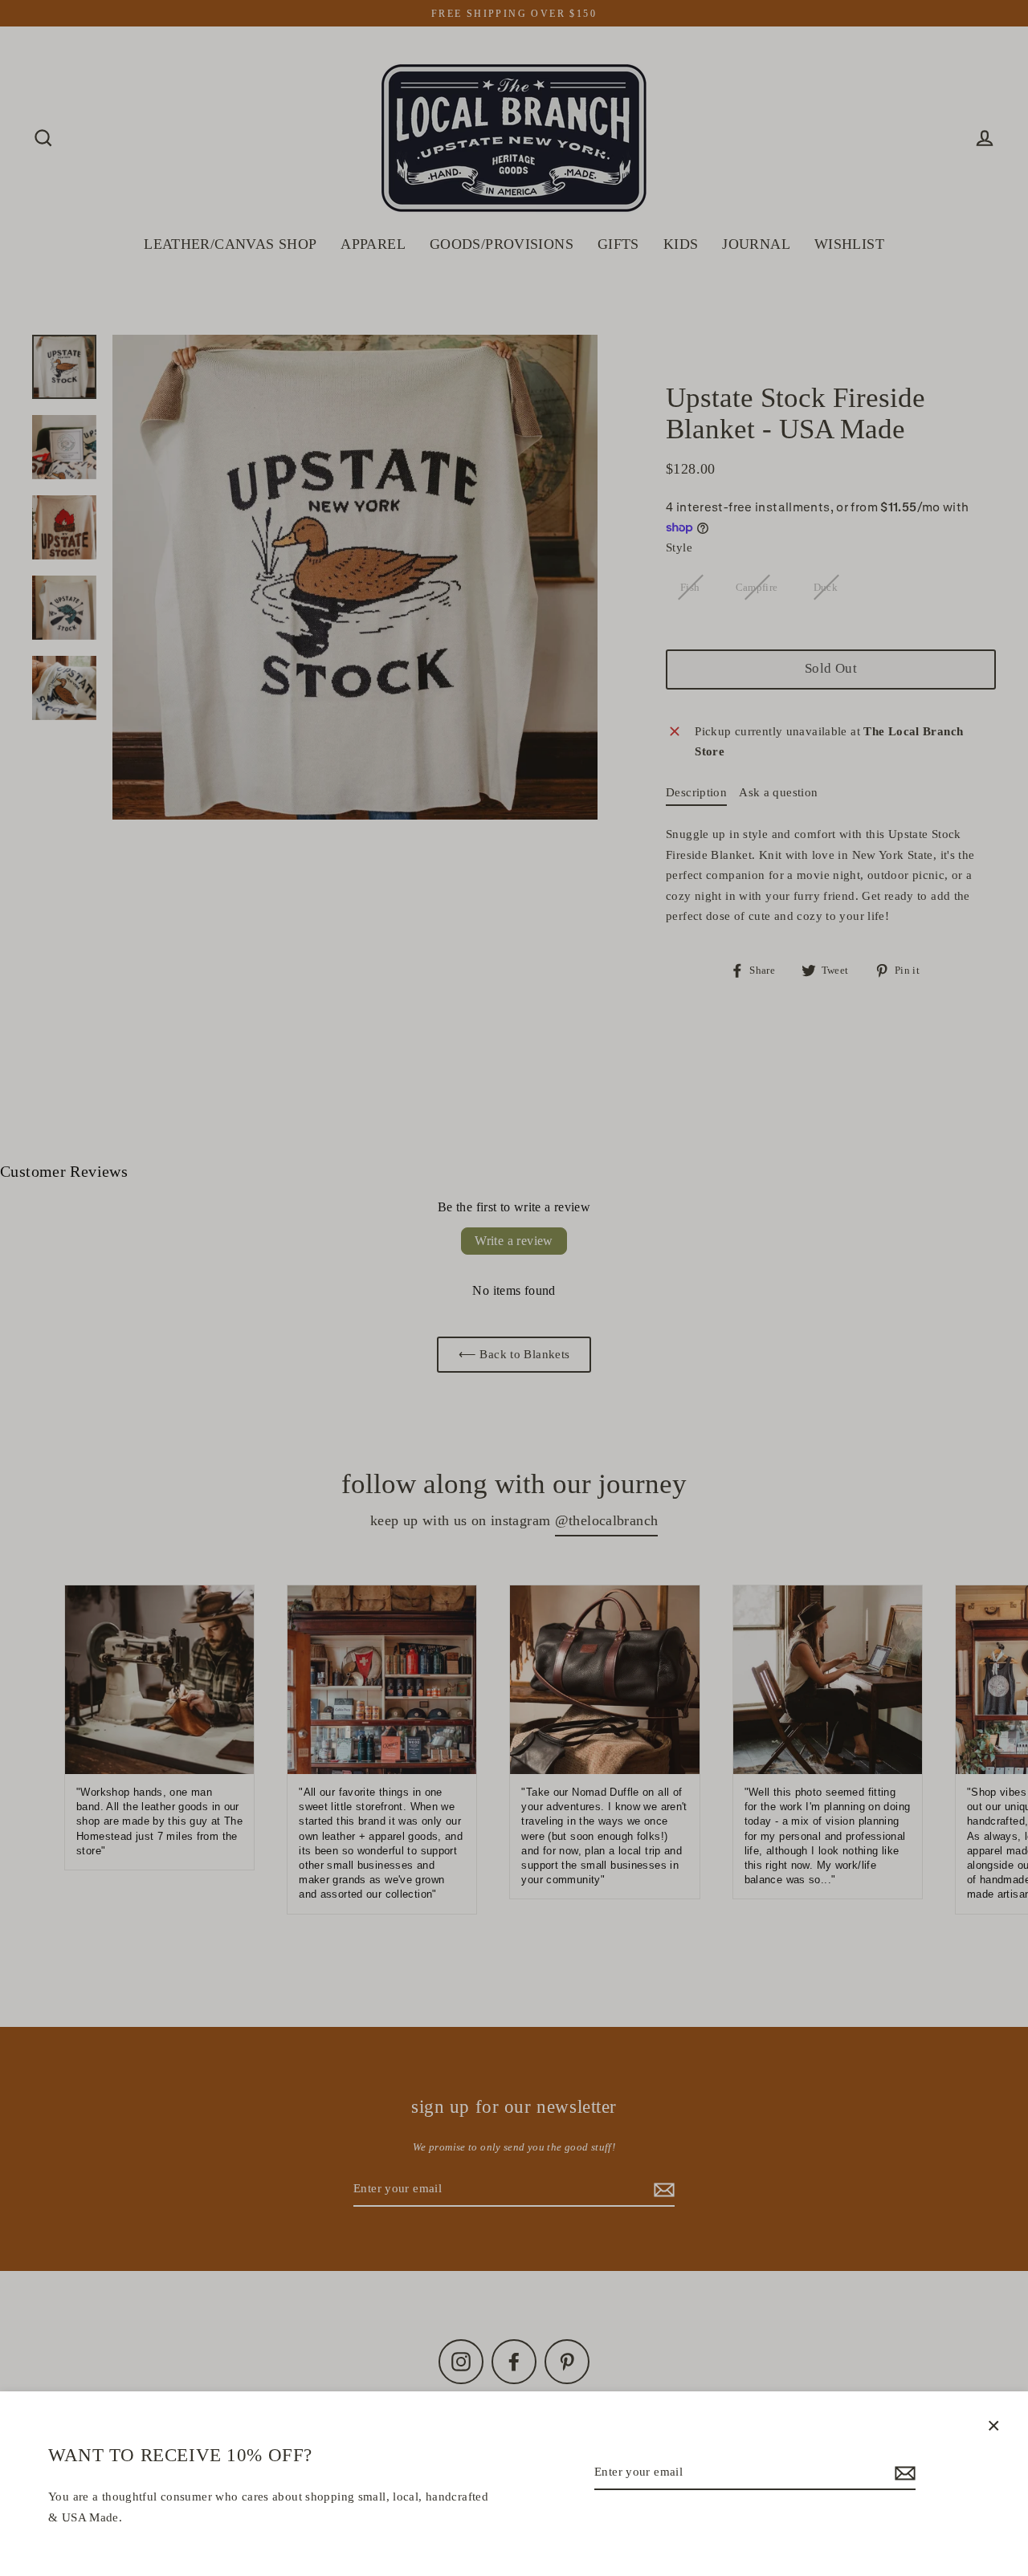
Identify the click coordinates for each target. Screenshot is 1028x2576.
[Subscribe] (903, 2473)
